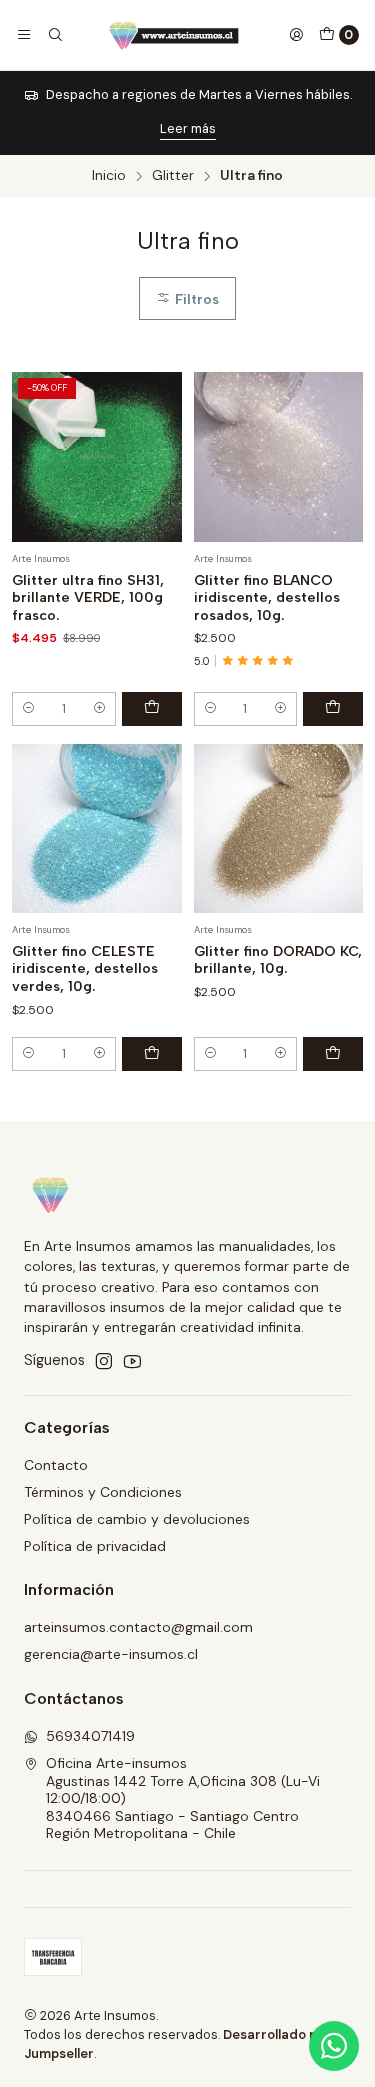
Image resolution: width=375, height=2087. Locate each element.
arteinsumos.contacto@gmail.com (138, 1627)
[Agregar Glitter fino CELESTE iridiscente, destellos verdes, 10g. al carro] (152, 1054)
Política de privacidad (95, 1546)
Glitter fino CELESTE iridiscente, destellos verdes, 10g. (85, 969)
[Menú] (24, 35)
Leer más (188, 128)
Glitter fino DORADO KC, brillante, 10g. (278, 960)
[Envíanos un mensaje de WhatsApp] (334, 2046)
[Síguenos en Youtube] (132, 1361)
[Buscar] (54, 35)
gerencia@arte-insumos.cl (111, 1654)
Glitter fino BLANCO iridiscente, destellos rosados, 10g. (267, 598)
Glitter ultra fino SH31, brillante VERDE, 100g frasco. (88, 598)
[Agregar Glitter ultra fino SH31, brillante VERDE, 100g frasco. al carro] (152, 709)
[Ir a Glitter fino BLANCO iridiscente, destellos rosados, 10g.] (279, 457)
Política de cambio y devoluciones (137, 1519)
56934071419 (90, 1736)
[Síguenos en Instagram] (104, 1361)
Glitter (173, 176)
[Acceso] (296, 35)
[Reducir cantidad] (28, 709)
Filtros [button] (195, 299)
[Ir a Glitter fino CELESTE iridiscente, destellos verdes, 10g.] (97, 829)
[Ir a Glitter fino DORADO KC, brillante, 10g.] (279, 829)
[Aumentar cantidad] (99, 709)
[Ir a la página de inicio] (175, 35)
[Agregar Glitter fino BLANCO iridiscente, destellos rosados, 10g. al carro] (333, 709)
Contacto (56, 1465)
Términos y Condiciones (103, 1492)
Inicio (109, 176)
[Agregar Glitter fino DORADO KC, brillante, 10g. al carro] (333, 1054)
